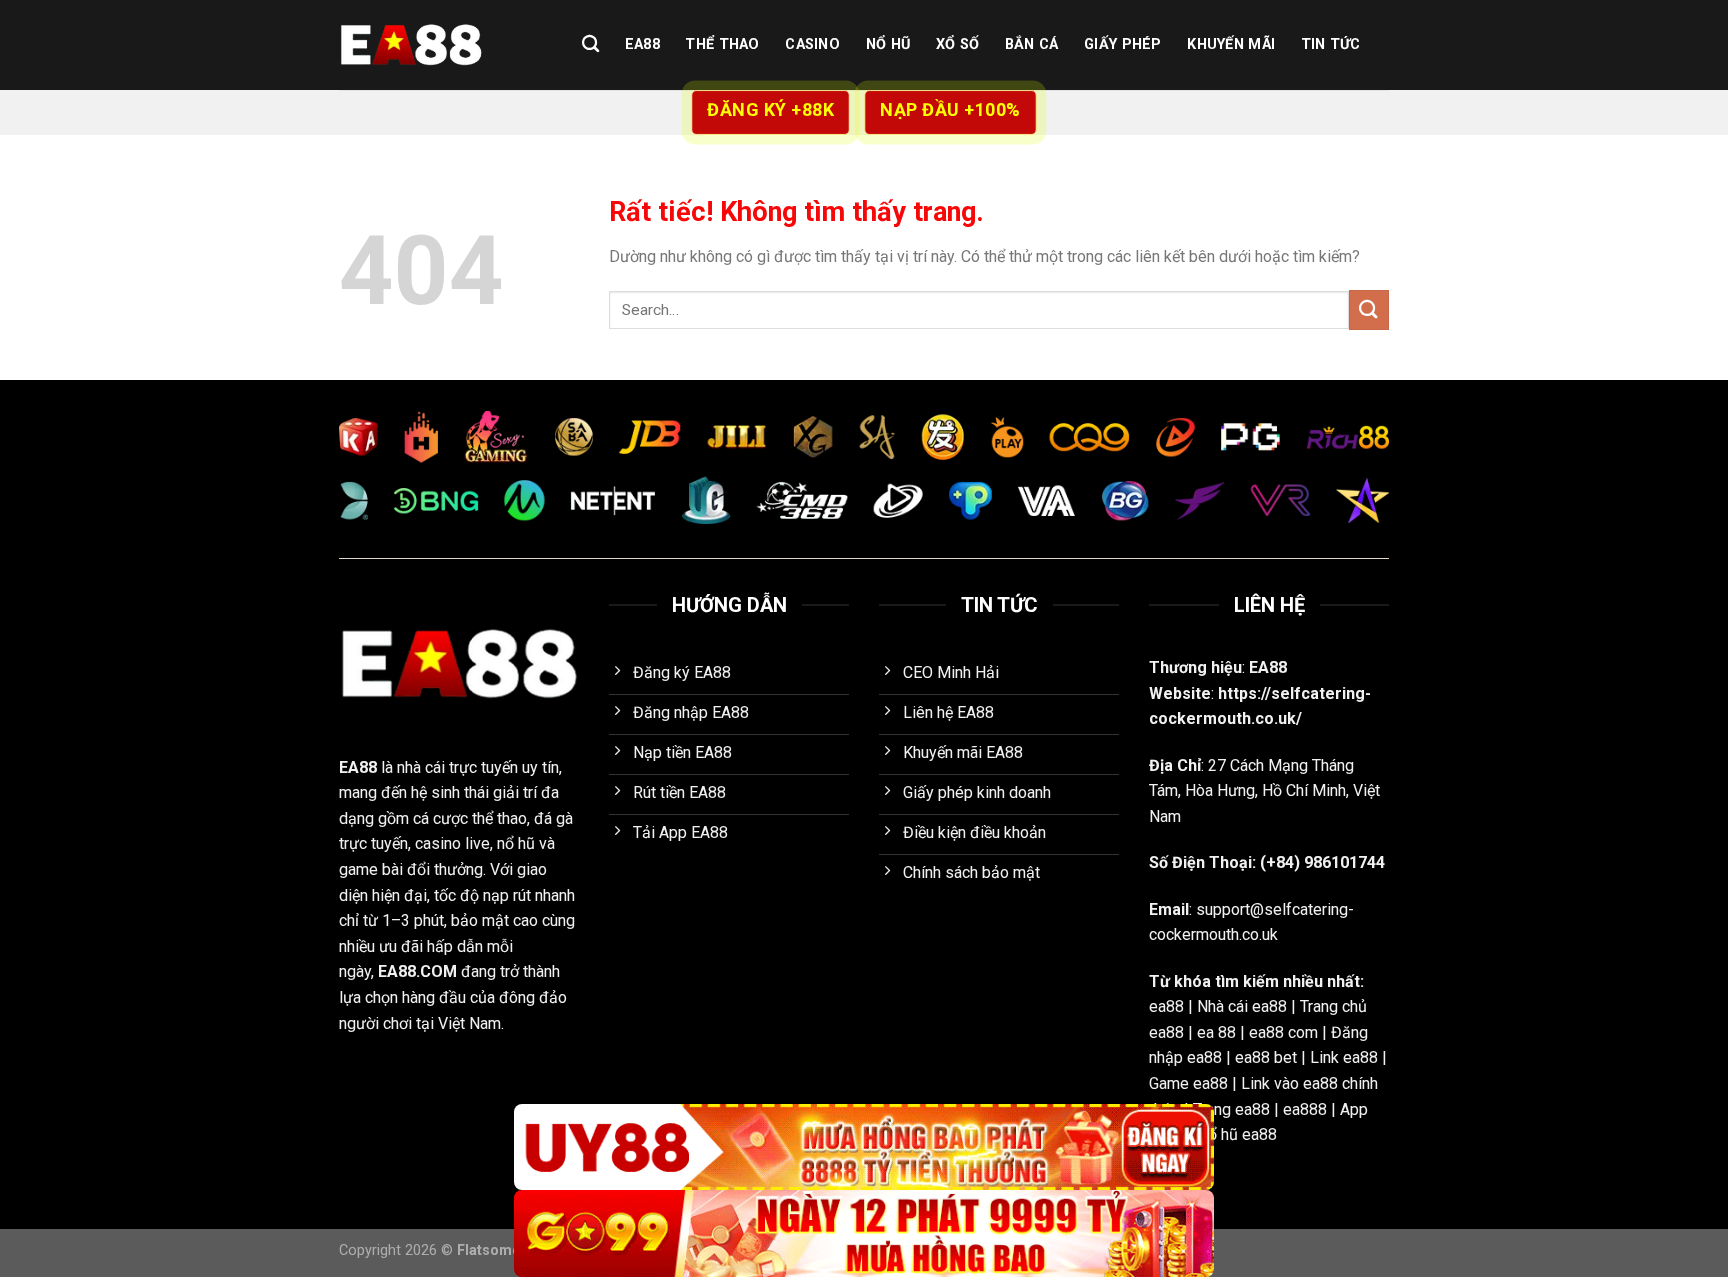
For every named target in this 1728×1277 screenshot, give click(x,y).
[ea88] (439, 45)
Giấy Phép (1123, 44)
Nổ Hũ (888, 44)
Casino (812, 44)
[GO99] (864, 1233)
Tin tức (1331, 44)
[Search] (590, 44)
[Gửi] (1369, 309)
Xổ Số (957, 44)
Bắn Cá (1032, 44)
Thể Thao (722, 44)
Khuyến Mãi (1231, 44)
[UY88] (864, 1147)
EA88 (642, 44)
